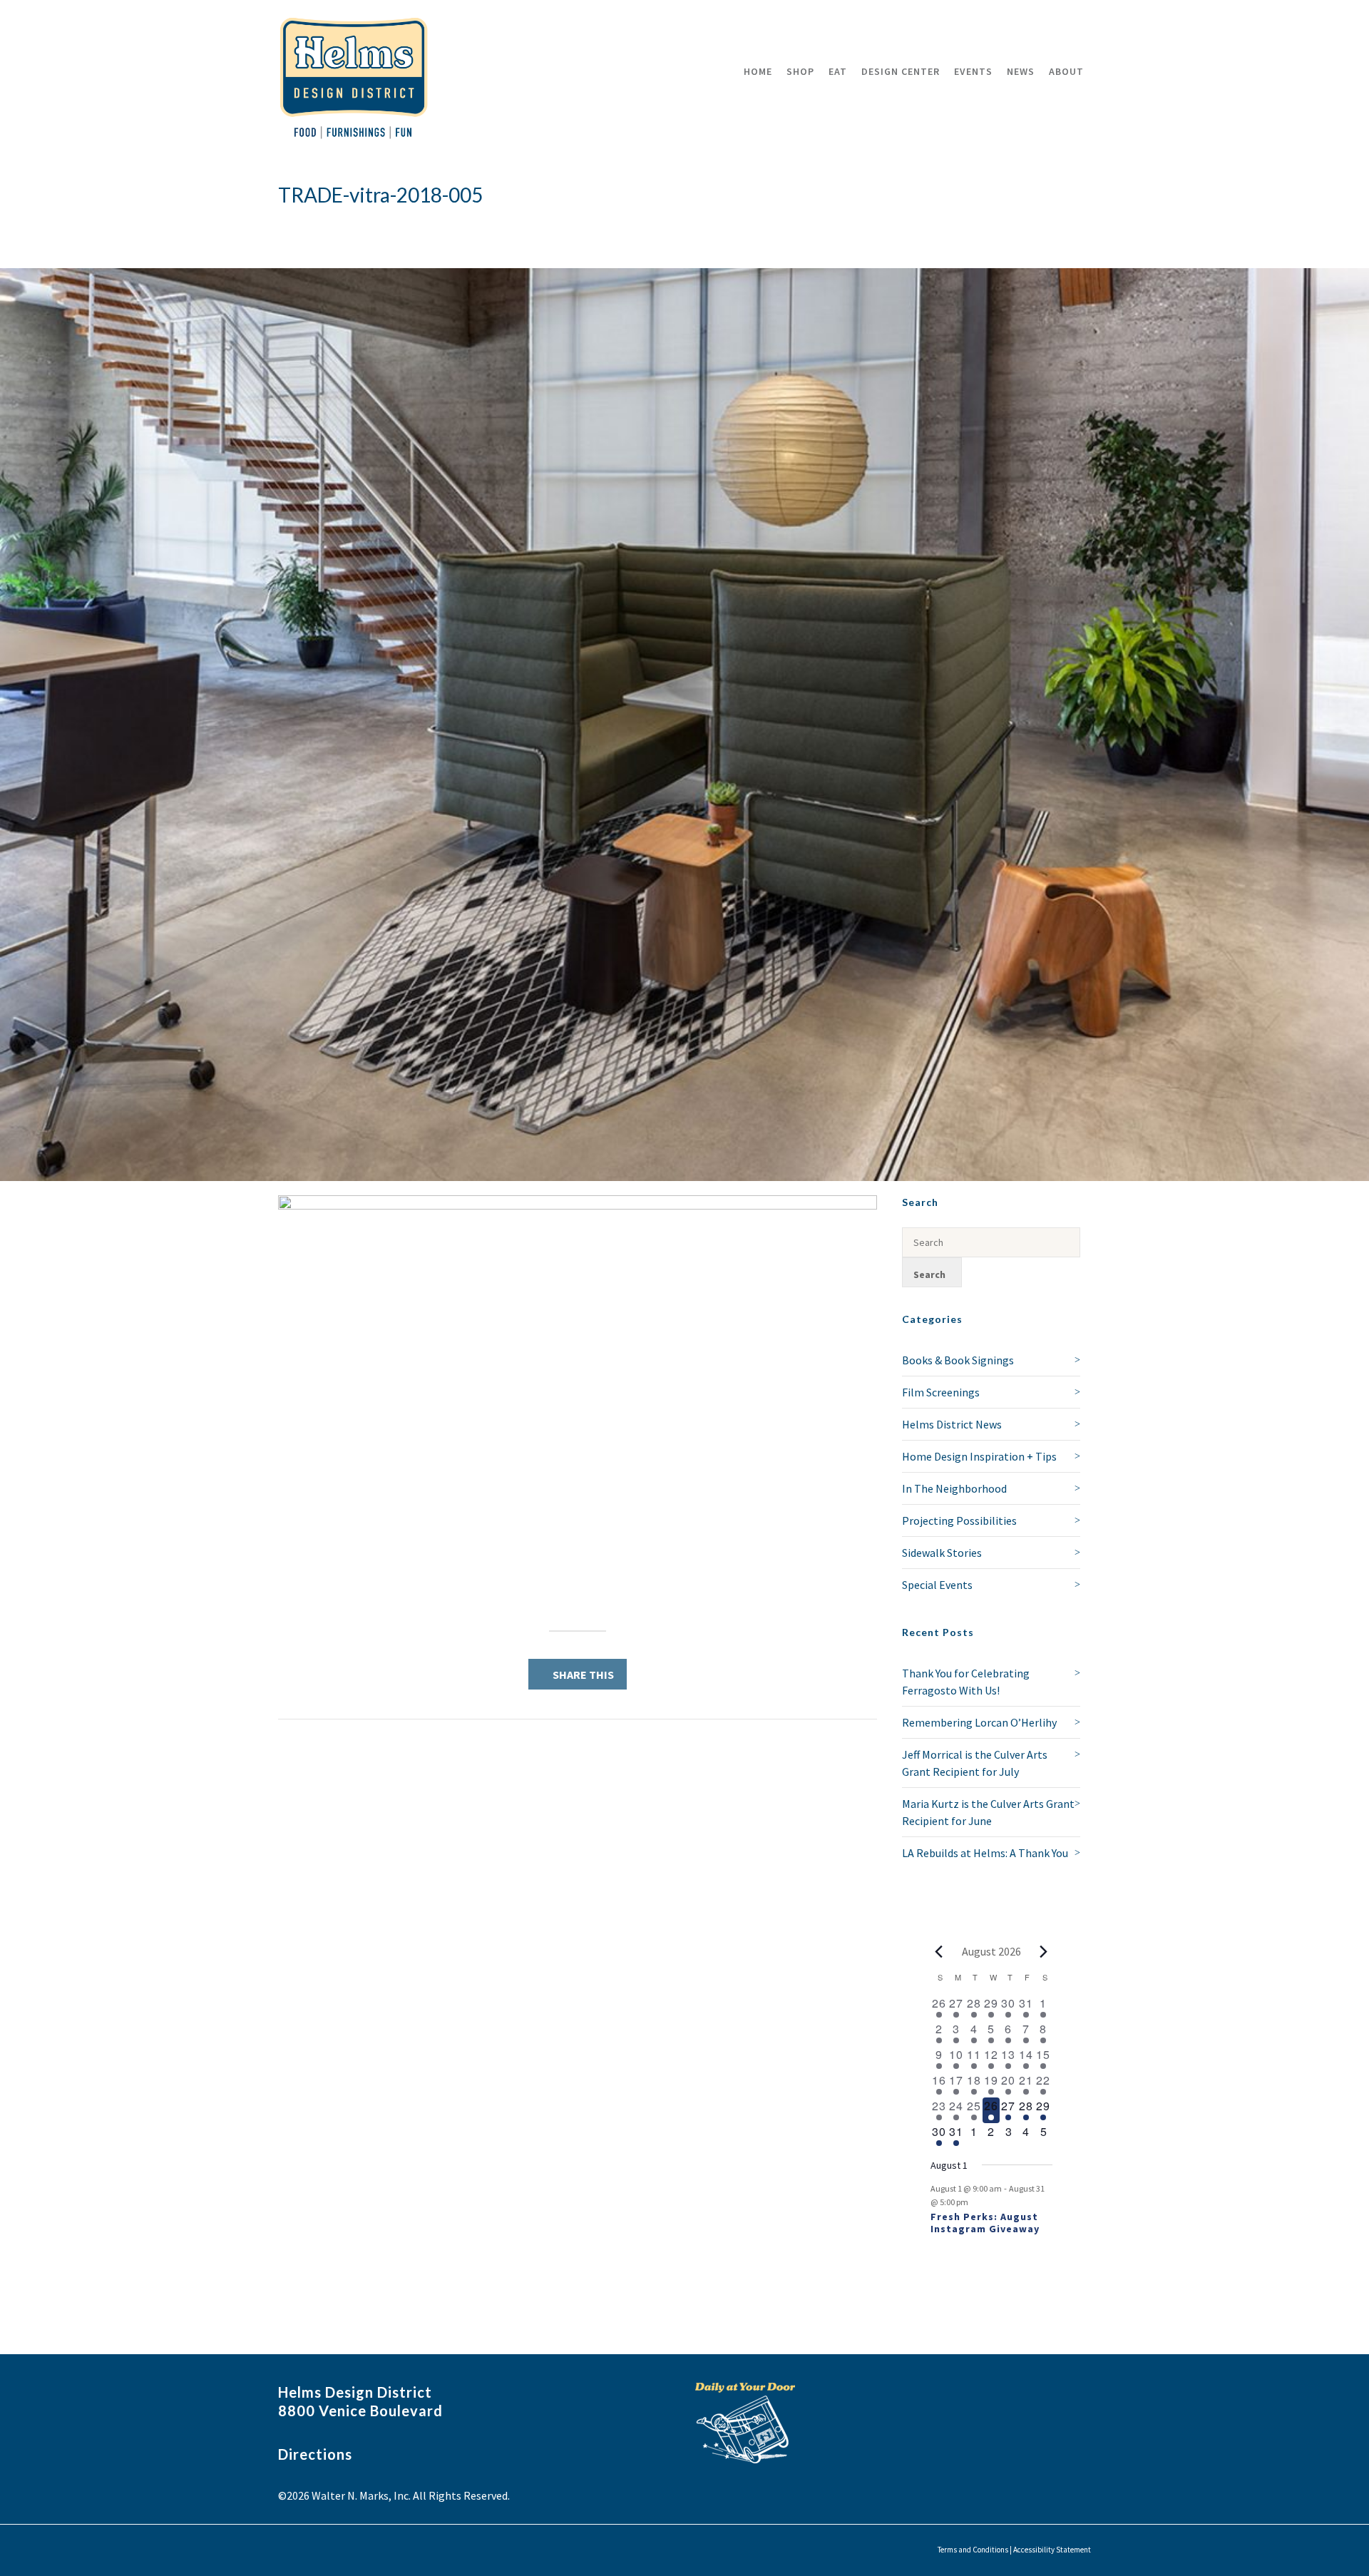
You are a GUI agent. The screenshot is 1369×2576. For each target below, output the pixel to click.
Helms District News (952, 1424)
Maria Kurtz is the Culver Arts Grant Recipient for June (988, 1812)
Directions (315, 2454)
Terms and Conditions (973, 2550)
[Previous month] (939, 1951)
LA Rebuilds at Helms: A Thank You (985, 1853)
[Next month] (1044, 1951)
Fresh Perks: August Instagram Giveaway (985, 2223)
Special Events (937, 1585)
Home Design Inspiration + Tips (979, 1456)
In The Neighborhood (954, 1488)
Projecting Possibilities (959, 1520)
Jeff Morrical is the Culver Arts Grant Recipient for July (975, 1763)
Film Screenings (941, 1392)
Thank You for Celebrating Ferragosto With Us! (966, 1682)
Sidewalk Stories (942, 1553)
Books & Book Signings (958, 1360)
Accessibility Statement (1052, 2550)
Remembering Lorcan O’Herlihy (979, 1722)
